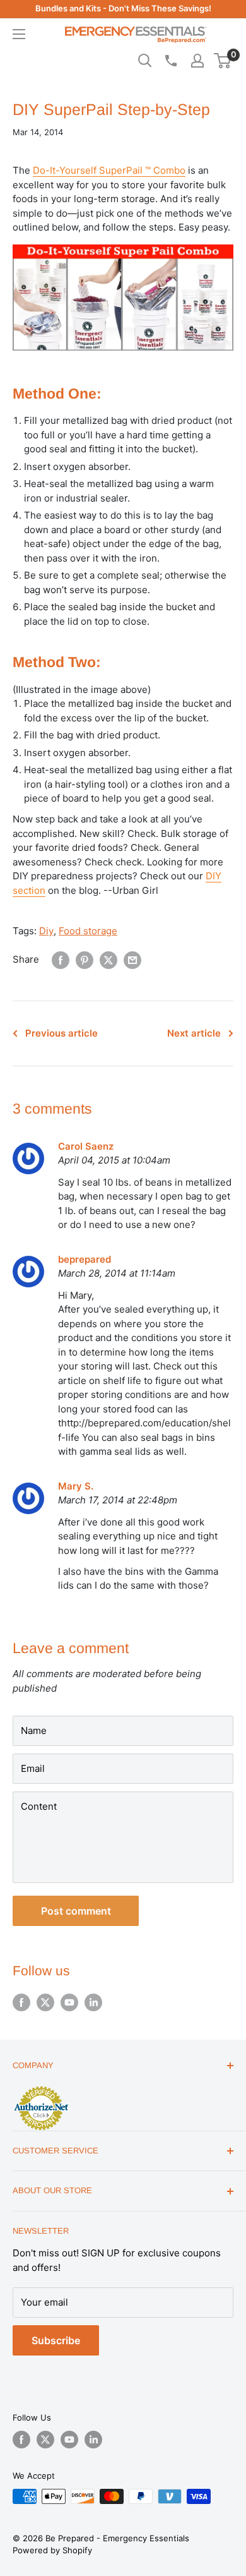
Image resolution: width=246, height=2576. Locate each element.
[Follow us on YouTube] (69, 2002)
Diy (46, 931)
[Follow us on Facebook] (21, 2002)
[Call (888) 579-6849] (170, 61)
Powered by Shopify (52, 2550)
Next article (194, 1033)
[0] (223, 61)
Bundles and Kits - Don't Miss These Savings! (123, 8)
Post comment (76, 1911)
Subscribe (56, 2340)
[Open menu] (19, 34)
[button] (222, 61)
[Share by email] (132, 960)
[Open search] (145, 61)
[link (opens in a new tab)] (41, 2088)
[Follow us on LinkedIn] (93, 2002)
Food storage (88, 931)
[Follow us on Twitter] (45, 2002)
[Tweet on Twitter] (108, 960)
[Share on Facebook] (61, 960)
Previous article (61, 1033)
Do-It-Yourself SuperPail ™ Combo (109, 170)
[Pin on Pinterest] (85, 960)
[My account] (197, 61)
